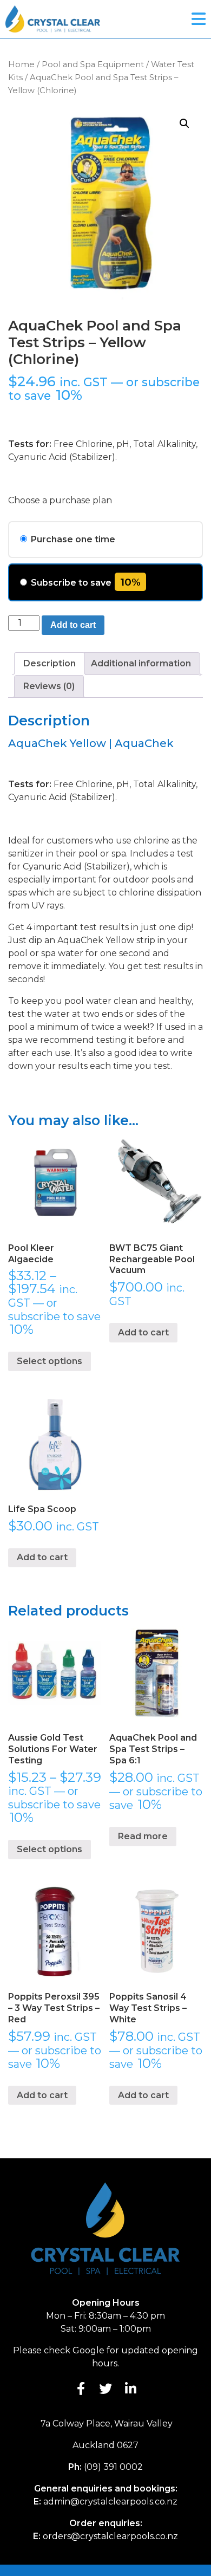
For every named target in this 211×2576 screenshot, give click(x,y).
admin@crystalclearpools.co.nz (110, 2502)
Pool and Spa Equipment (93, 64)
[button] (184, 124)
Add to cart (73, 625)
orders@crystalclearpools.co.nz (110, 2536)
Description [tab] (50, 663)
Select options (50, 1361)
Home (21, 64)
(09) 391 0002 (113, 2467)
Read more (143, 1836)
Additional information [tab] (141, 663)
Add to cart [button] (143, 1332)
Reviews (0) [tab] (49, 686)
